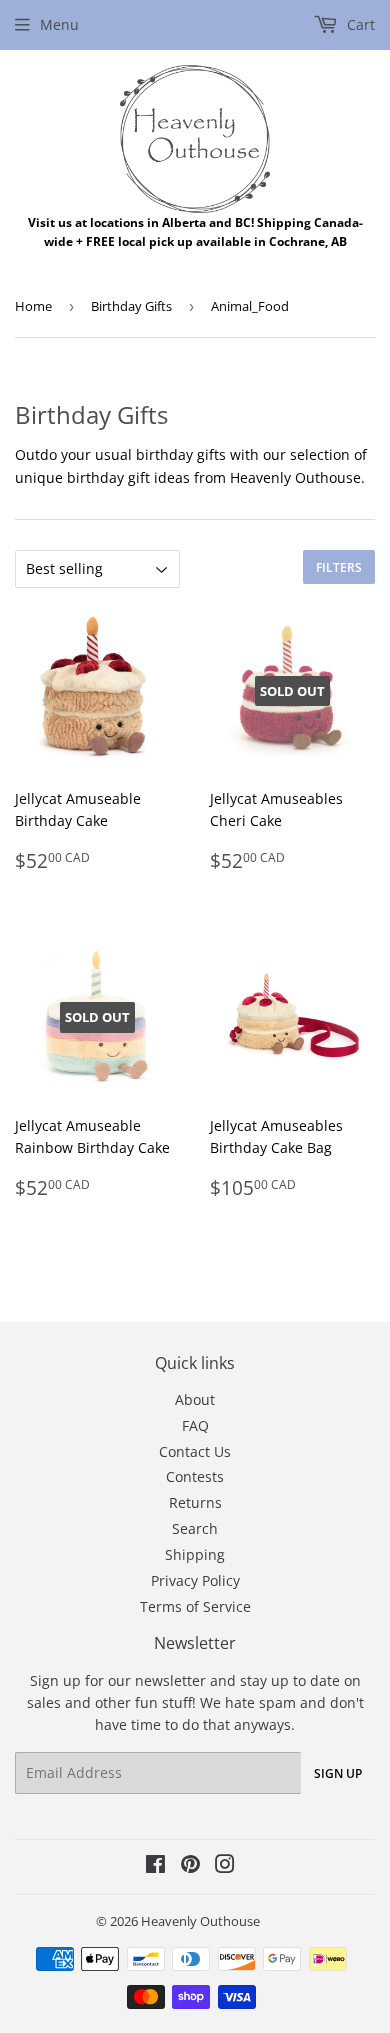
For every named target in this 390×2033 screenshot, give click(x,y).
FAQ (195, 1425)
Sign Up (338, 1773)
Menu (59, 24)
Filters (339, 567)
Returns (195, 1502)
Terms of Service (195, 1606)
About (195, 1399)
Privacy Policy (195, 1580)
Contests (195, 1476)
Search (195, 1528)
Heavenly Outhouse (200, 1921)
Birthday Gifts (131, 306)
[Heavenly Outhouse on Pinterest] (190, 1866)
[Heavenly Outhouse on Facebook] (155, 1866)
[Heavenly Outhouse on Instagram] (225, 1866)
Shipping (195, 1554)
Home (33, 306)
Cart (359, 24)
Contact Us (195, 1451)
